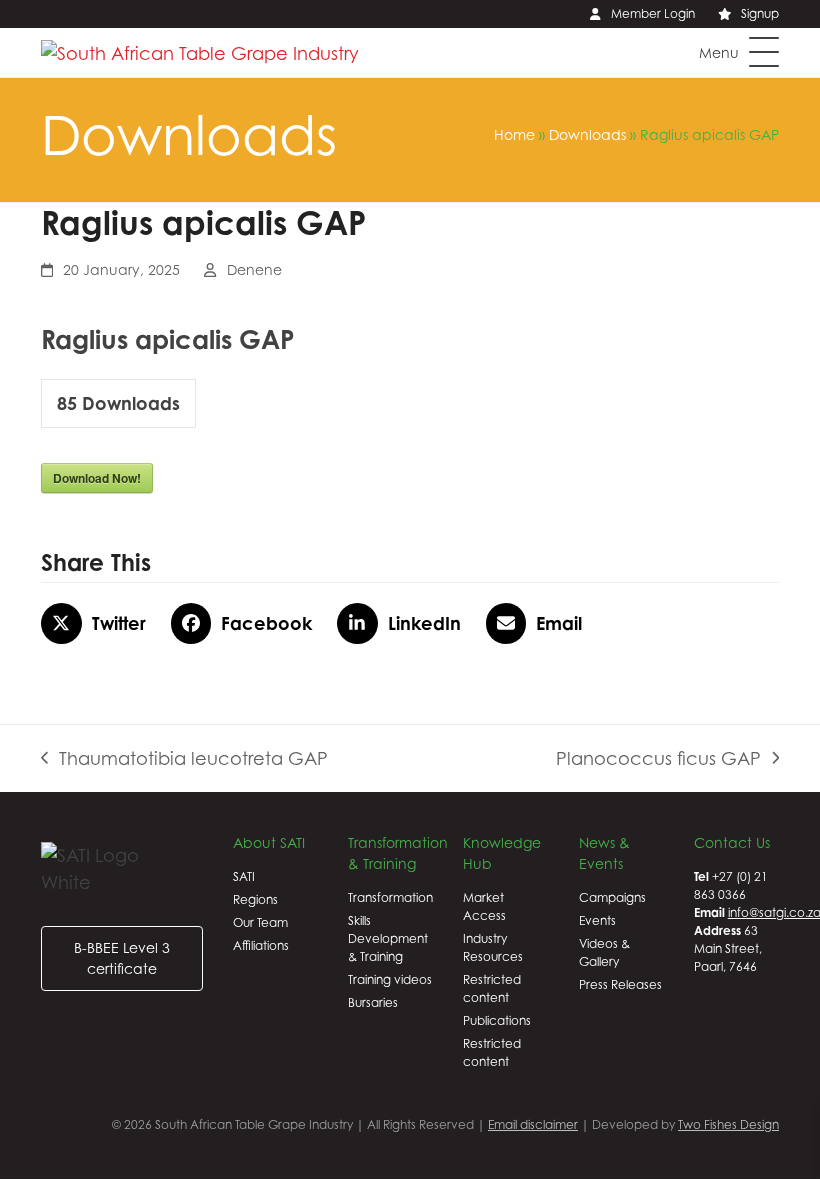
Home (514, 134)
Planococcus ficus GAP (658, 760)
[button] (739, 52)
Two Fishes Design (728, 1124)
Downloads (587, 134)
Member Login (653, 13)
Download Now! (97, 478)
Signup (760, 13)
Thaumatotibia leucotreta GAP (184, 760)
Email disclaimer (533, 1124)
